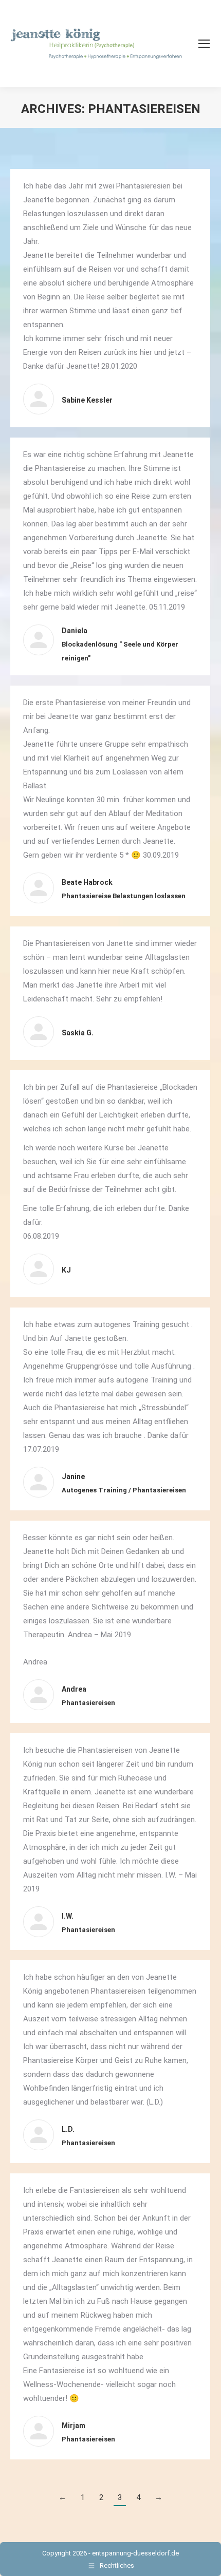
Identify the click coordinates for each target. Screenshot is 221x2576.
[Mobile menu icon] (204, 44)
